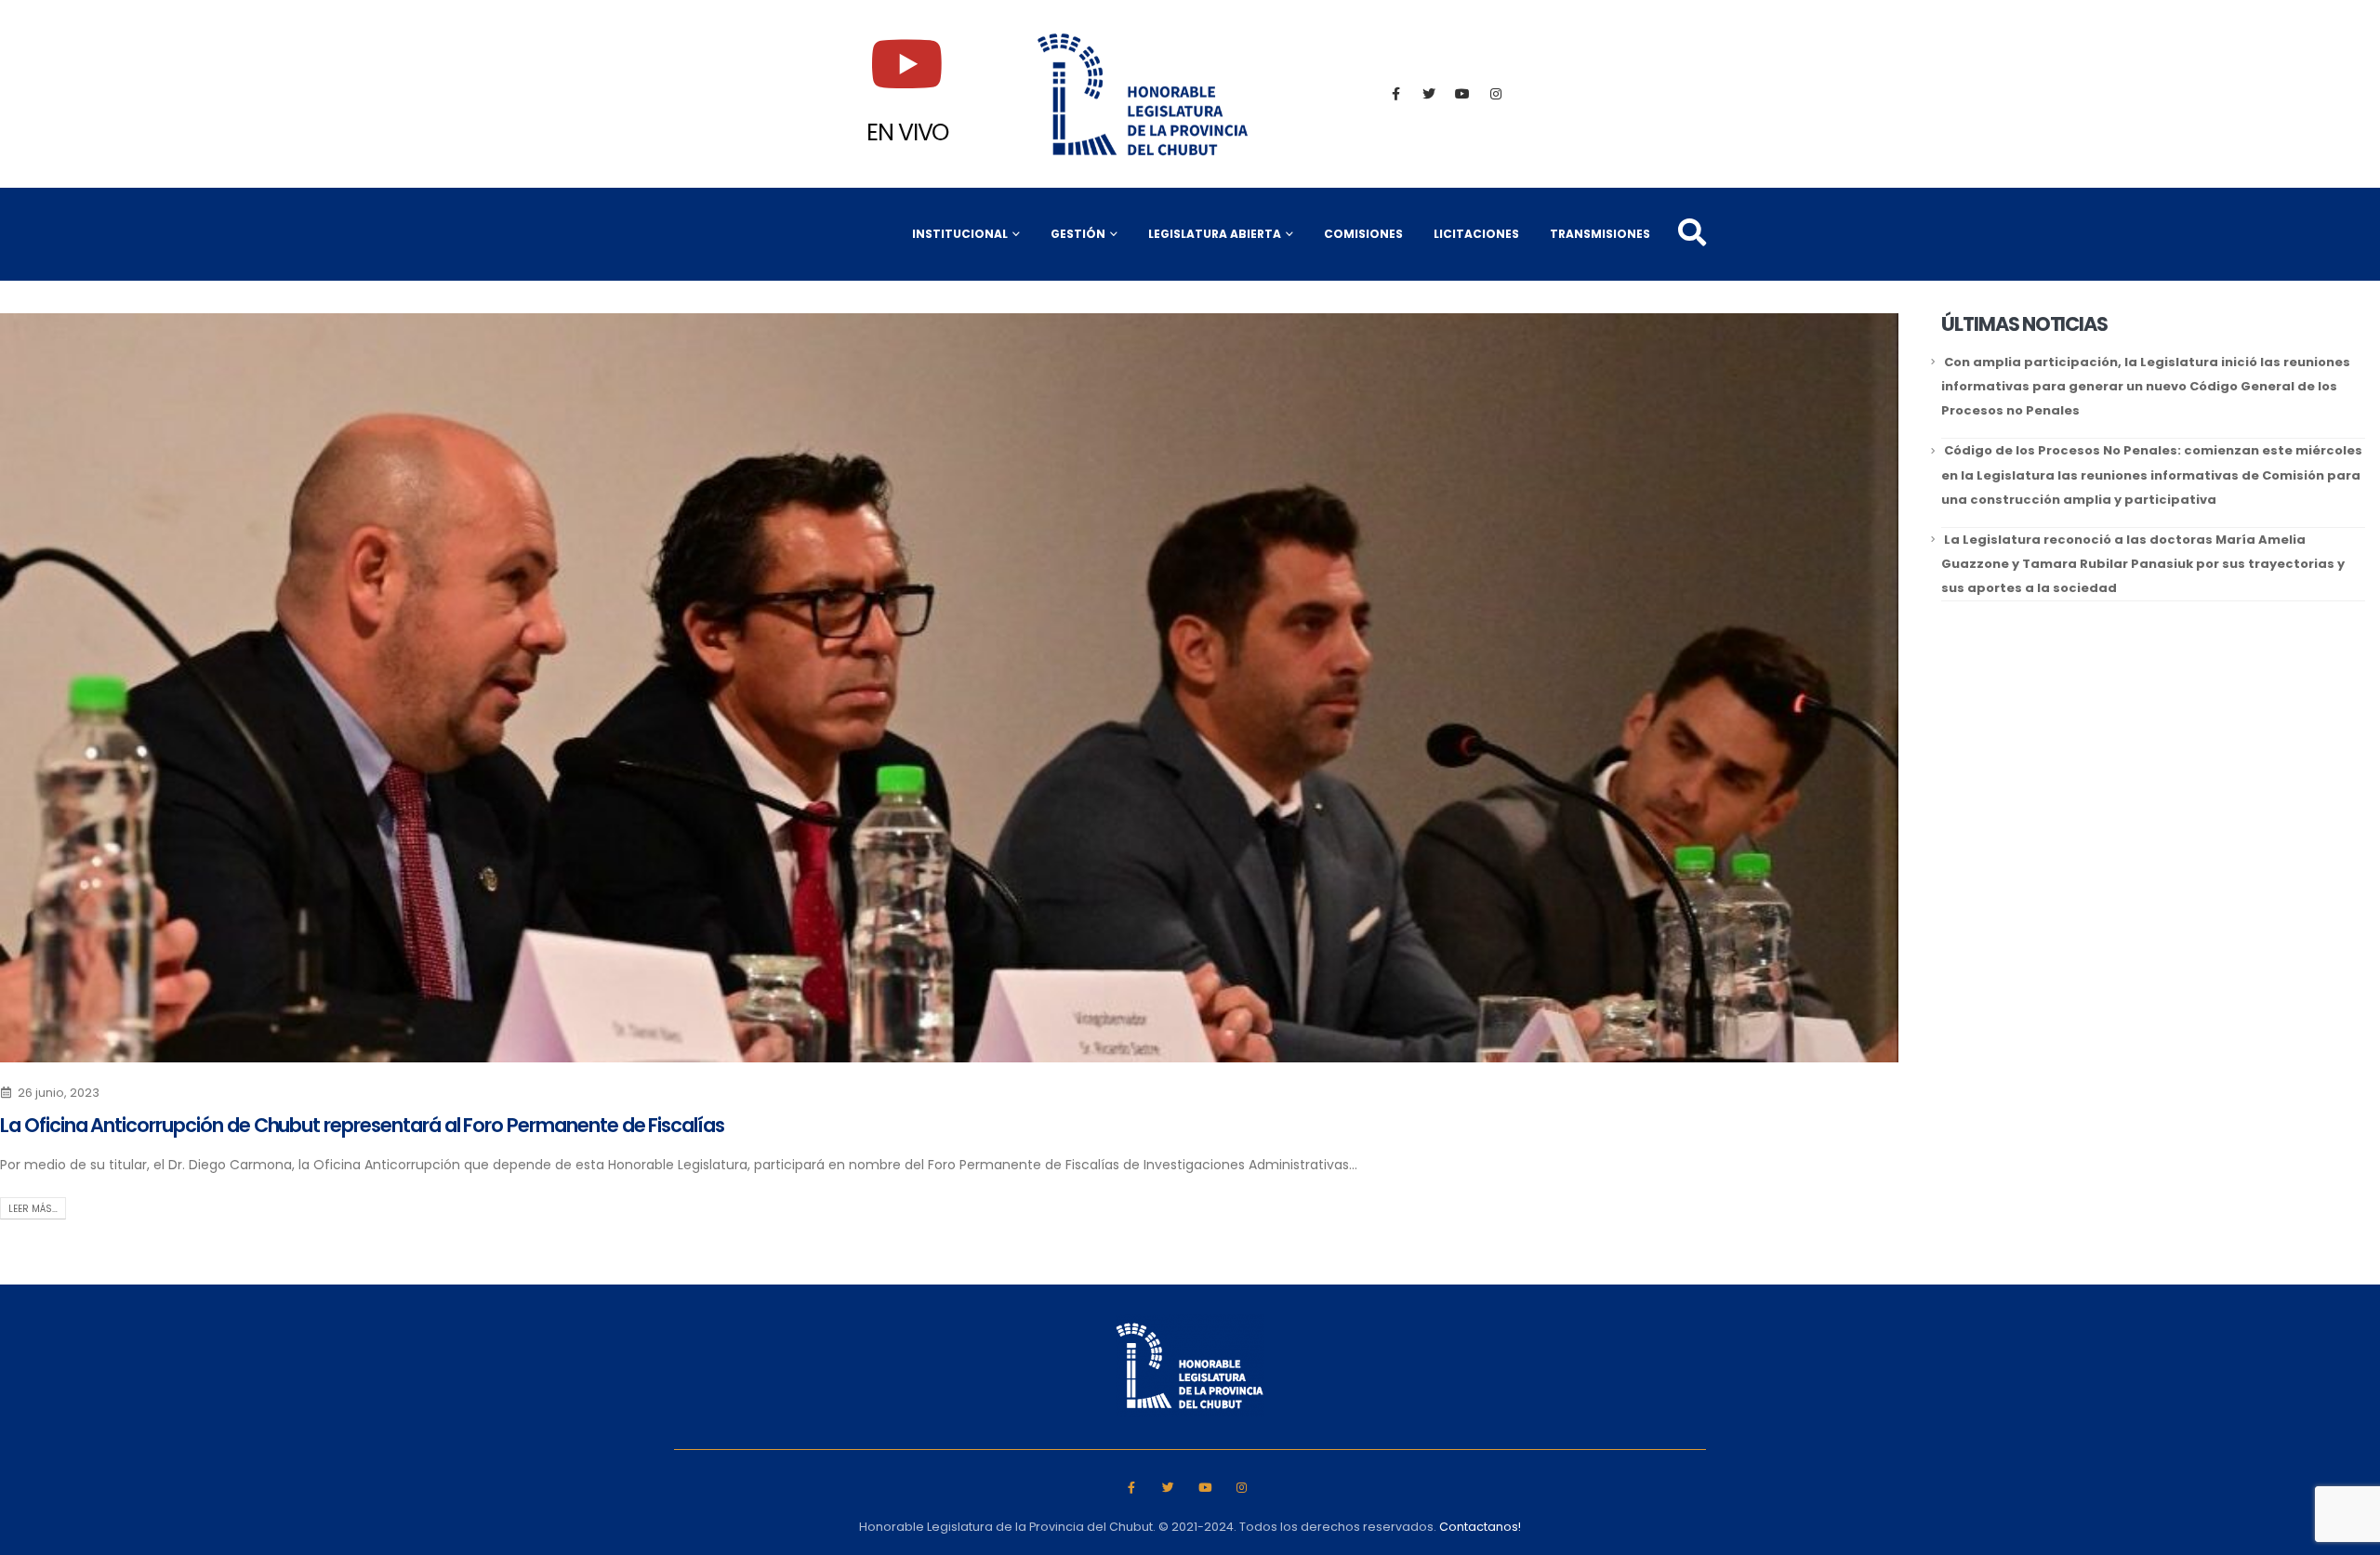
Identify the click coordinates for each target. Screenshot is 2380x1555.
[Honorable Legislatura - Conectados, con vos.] (1144, 94)
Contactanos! (1480, 1527)
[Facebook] (1395, 94)
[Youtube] (1462, 94)
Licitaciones (1476, 234)
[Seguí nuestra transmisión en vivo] (907, 64)
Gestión (1078, 234)
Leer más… (33, 1209)
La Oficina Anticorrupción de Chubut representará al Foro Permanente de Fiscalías (362, 1125)
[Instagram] (1496, 94)
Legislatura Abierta (1215, 234)
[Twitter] (1429, 94)
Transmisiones (1600, 234)
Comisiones (1363, 234)
